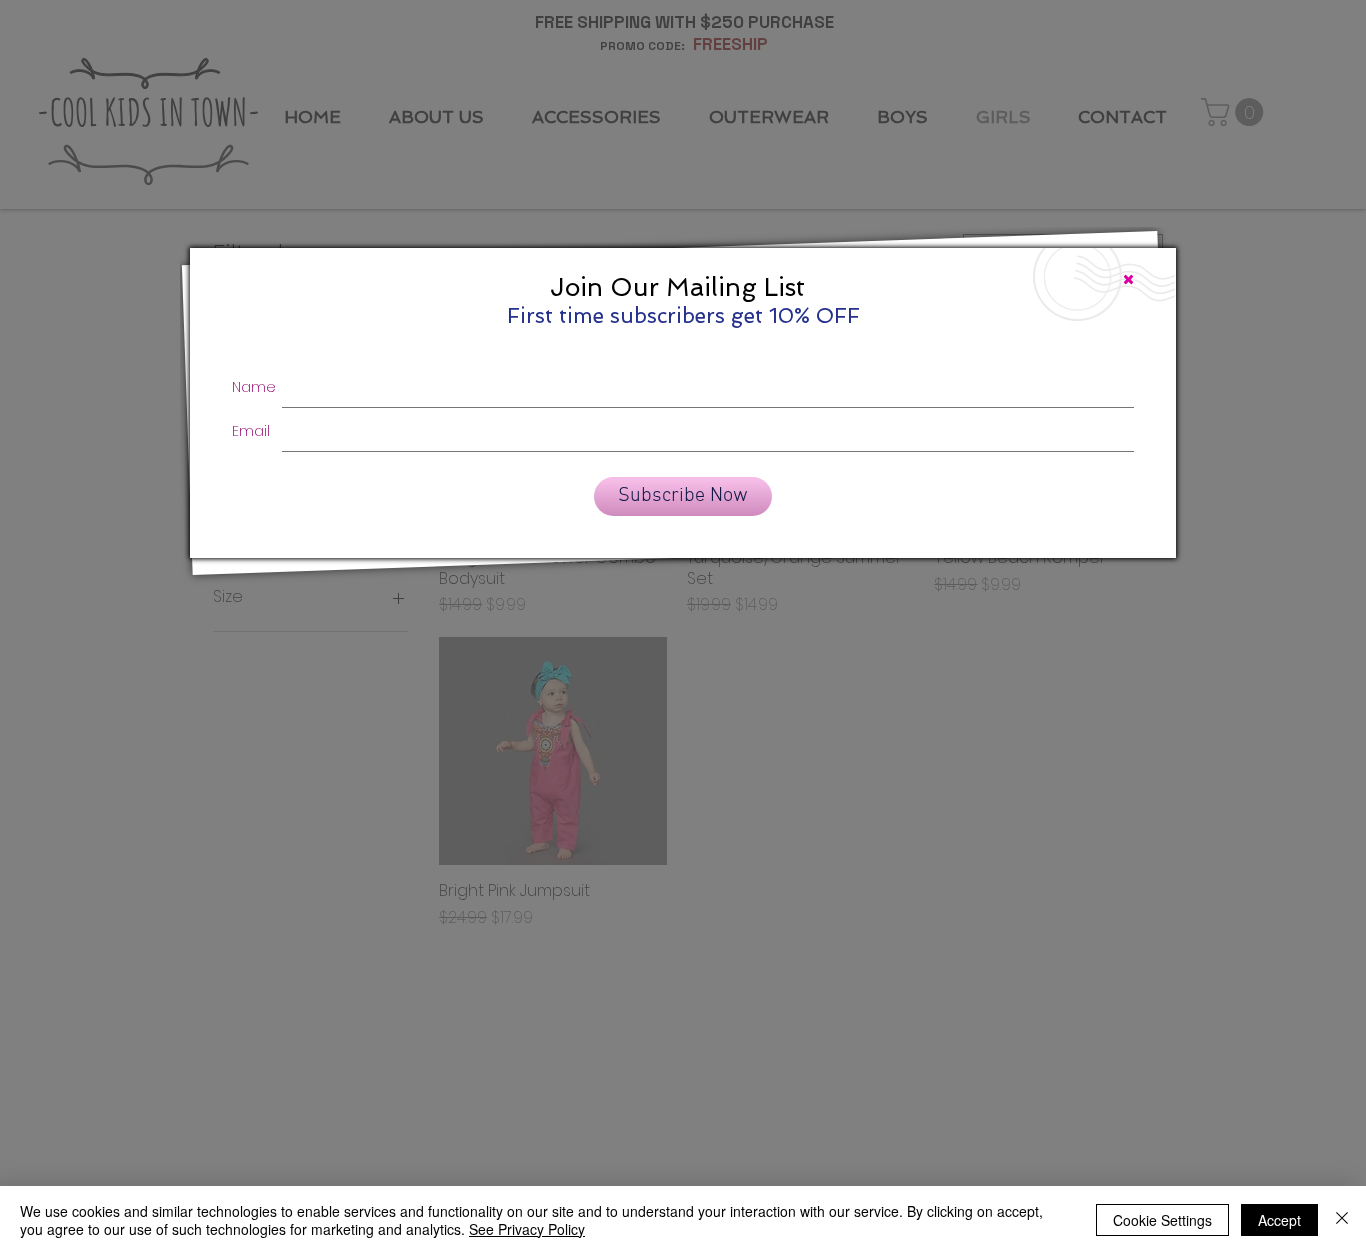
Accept (1279, 1220)
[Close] (1342, 1220)
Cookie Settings (1162, 1220)
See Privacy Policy (527, 1229)
